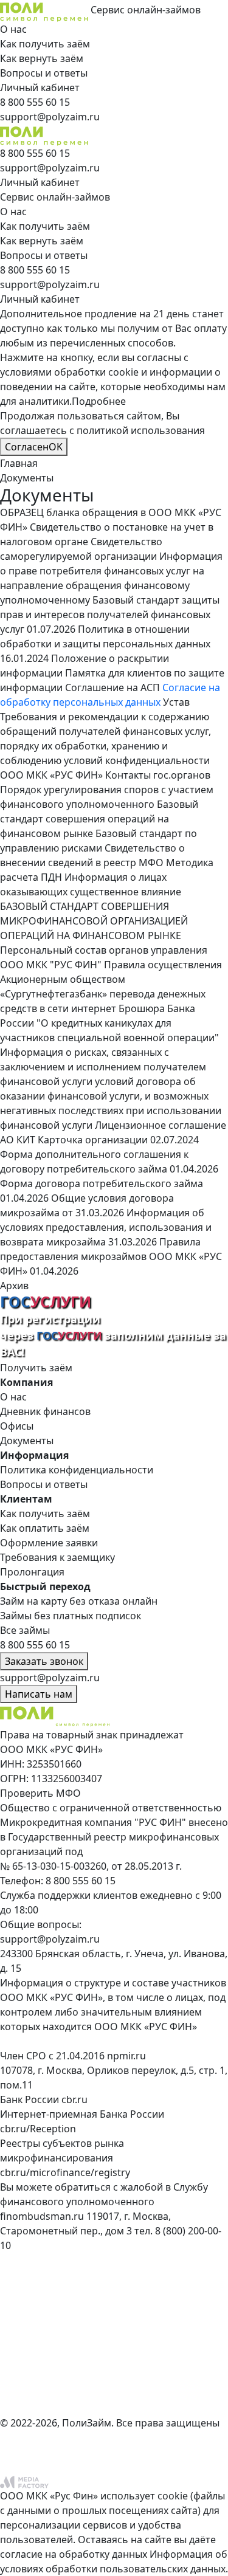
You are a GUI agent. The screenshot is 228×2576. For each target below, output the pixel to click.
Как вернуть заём (42, 58)
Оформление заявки (49, 1543)
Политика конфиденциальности (77, 1470)
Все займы (25, 1630)
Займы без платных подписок (71, 1616)
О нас (13, 29)
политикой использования (141, 430)
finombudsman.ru (42, 2216)
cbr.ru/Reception (38, 2129)
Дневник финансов (45, 1411)
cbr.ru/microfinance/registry (65, 2172)
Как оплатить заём (45, 1528)
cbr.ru (74, 2099)
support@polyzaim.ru (50, 1939)
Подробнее (99, 401)
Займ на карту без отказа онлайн (79, 1601)
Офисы (17, 1426)
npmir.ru (126, 2056)
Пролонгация (32, 1572)
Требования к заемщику (57, 1557)
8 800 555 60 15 (81, 1881)
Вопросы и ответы (44, 73)
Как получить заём (45, 44)
